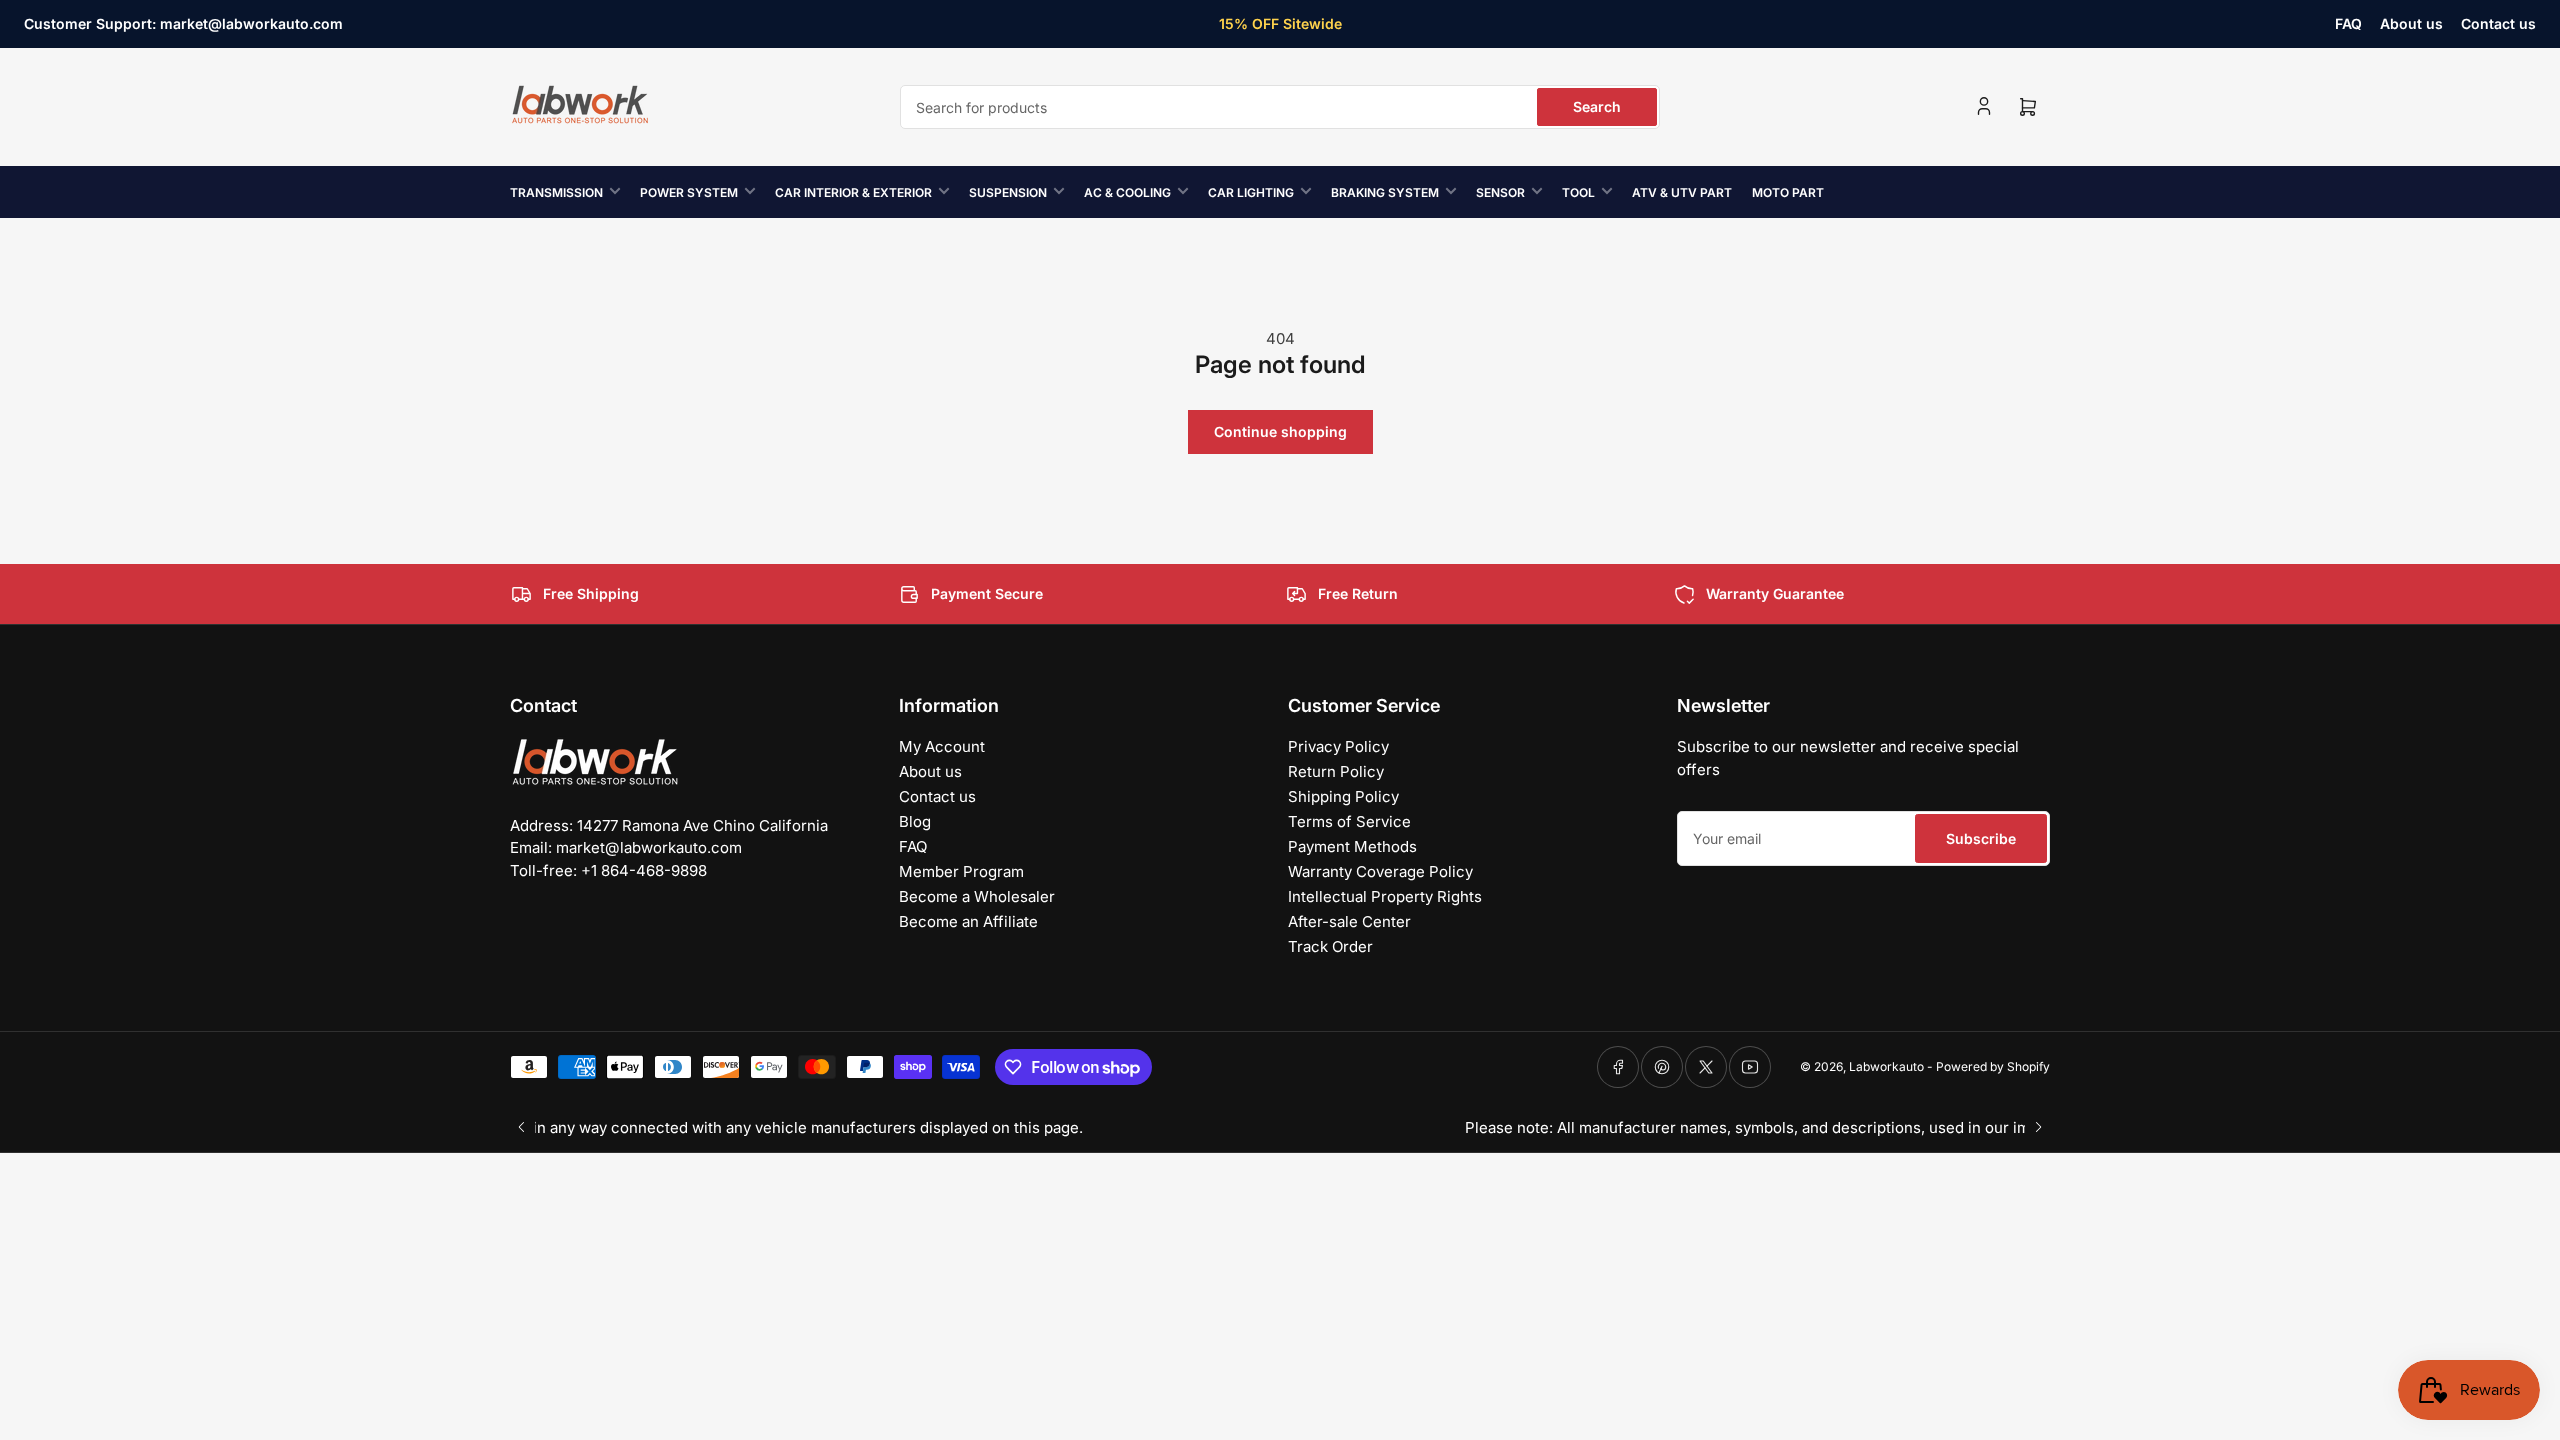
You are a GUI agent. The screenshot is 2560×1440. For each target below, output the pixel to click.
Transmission (556, 192)
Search (1597, 106)
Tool (1578, 192)
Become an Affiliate (968, 921)
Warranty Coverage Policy (1380, 871)
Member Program (961, 871)
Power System (689, 192)
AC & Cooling (1127, 192)
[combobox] (1280, 107)
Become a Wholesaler (977, 896)
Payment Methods (1352, 846)
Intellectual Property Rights (1385, 896)
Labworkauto (1886, 1066)
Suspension (1008, 192)
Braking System (1385, 192)
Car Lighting (1251, 192)
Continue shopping (1280, 431)
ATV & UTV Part (1682, 192)
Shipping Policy (1343, 796)
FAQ (2348, 23)
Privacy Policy (1338, 746)
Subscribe (1981, 838)
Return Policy (1336, 771)
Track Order (1330, 946)
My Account (942, 746)
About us (2411, 23)
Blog (915, 821)
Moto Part (1788, 192)
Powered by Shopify (1993, 1066)
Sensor (1500, 192)
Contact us (2498, 23)
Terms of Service (1349, 821)
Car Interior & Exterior (853, 192)
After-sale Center (1349, 921)
